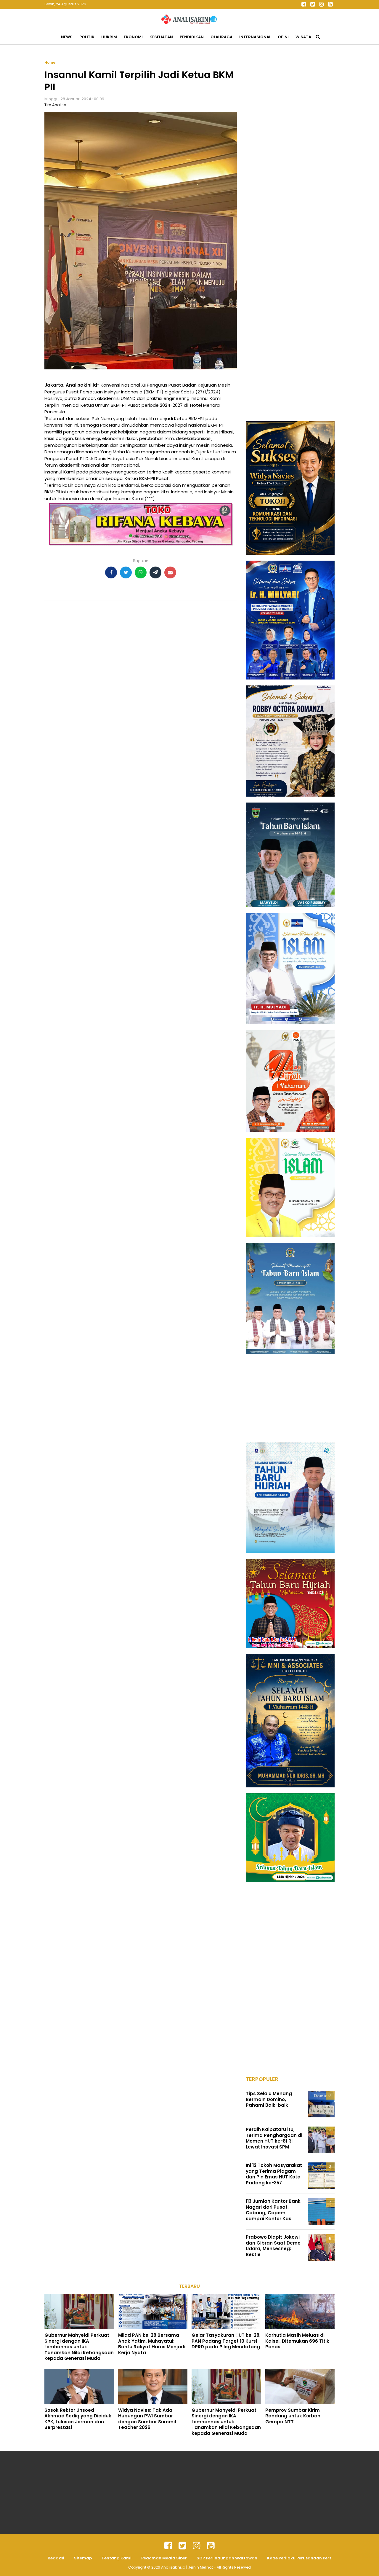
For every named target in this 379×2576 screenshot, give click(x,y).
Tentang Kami (117, 2558)
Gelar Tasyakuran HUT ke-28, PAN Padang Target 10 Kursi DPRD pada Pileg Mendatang (226, 2341)
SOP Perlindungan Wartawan (227, 2558)
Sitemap (83, 2558)
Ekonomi (133, 37)
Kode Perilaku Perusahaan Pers (299, 2558)
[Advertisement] (290, 149)
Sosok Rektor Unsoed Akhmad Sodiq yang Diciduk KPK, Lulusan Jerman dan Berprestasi (78, 2419)
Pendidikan (192, 37)
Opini (283, 37)
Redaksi (56, 2558)
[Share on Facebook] (111, 572)
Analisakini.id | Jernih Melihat (187, 2567)
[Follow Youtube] (330, 4)
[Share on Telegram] (155, 572)
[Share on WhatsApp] (141, 572)
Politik (87, 37)
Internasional (255, 37)
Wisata (303, 37)
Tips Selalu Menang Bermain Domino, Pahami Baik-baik (269, 2099)
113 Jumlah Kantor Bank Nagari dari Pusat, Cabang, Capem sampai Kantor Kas (273, 2210)
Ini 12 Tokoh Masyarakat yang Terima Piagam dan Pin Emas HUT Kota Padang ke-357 (274, 2174)
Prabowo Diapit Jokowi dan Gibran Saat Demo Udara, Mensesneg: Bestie (273, 2246)
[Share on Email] (170, 572)
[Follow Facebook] (303, 4)
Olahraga (221, 37)
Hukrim (109, 37)
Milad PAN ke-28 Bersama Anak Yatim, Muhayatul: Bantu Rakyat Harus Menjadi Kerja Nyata (152, 2344)
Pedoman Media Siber (164, 2558)
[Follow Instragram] (197, 2546)
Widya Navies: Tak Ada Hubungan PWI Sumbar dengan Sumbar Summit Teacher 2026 (147, 2419)
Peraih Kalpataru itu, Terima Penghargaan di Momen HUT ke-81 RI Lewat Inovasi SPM (274, 2138)
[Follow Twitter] (312, 4)
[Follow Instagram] (321, 4)
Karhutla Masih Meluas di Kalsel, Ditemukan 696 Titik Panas (297, 2341)
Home (50, 62)
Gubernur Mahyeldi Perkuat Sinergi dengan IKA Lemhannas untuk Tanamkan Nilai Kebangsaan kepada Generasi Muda (79, 2347)
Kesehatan (161, 37)
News (67, 37)
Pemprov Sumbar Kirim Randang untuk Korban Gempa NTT (293, 2416)
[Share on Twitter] (126, 572)
